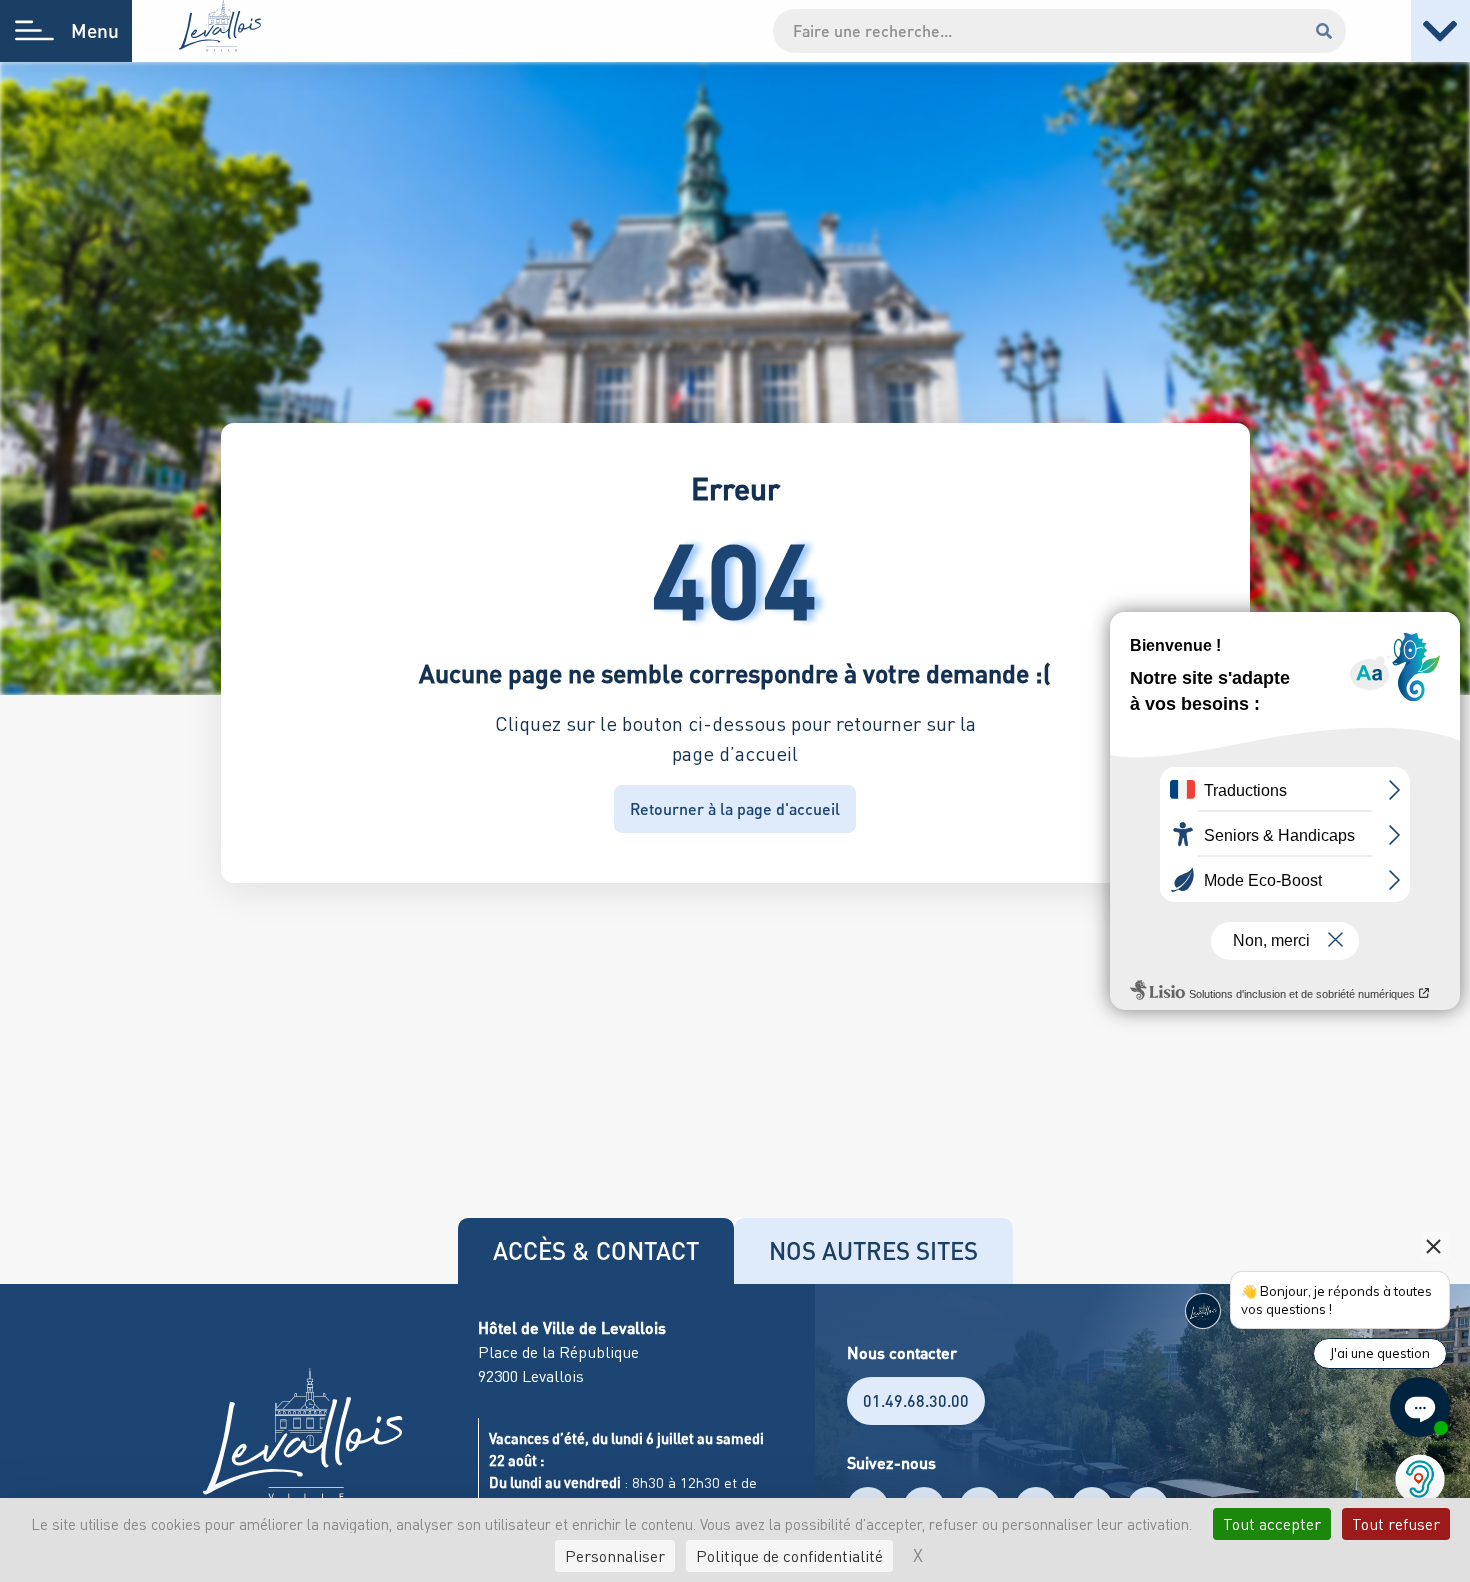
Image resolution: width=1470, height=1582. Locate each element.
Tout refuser (1396, 1524)
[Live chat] (1420, 1407)
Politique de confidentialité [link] (789, 1556)
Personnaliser (615, 1556)
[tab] (596, 1251)
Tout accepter (1272, 1524)
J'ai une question (1380, 1353)
